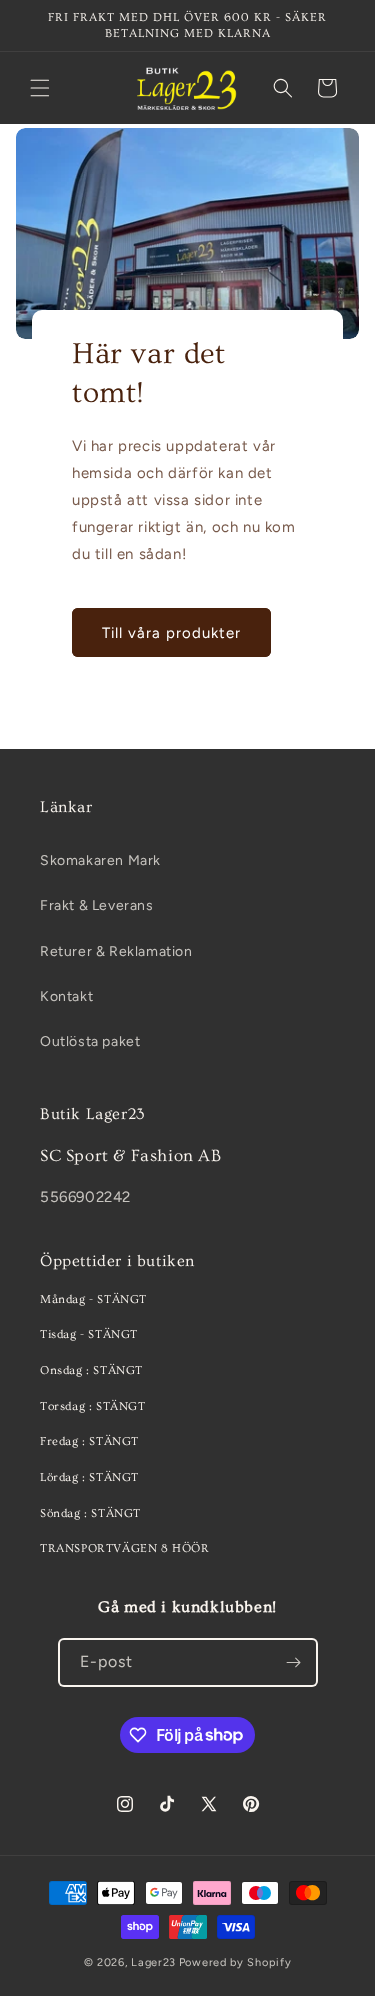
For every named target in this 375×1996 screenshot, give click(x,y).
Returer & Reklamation (116, 951)
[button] (40, 88)
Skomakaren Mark (100, 860)
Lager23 (153, 1962)
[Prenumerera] (294, 1662)
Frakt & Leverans (97, 905)
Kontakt (66, 996)
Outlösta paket (90, 1041)
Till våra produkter (171, 633)
